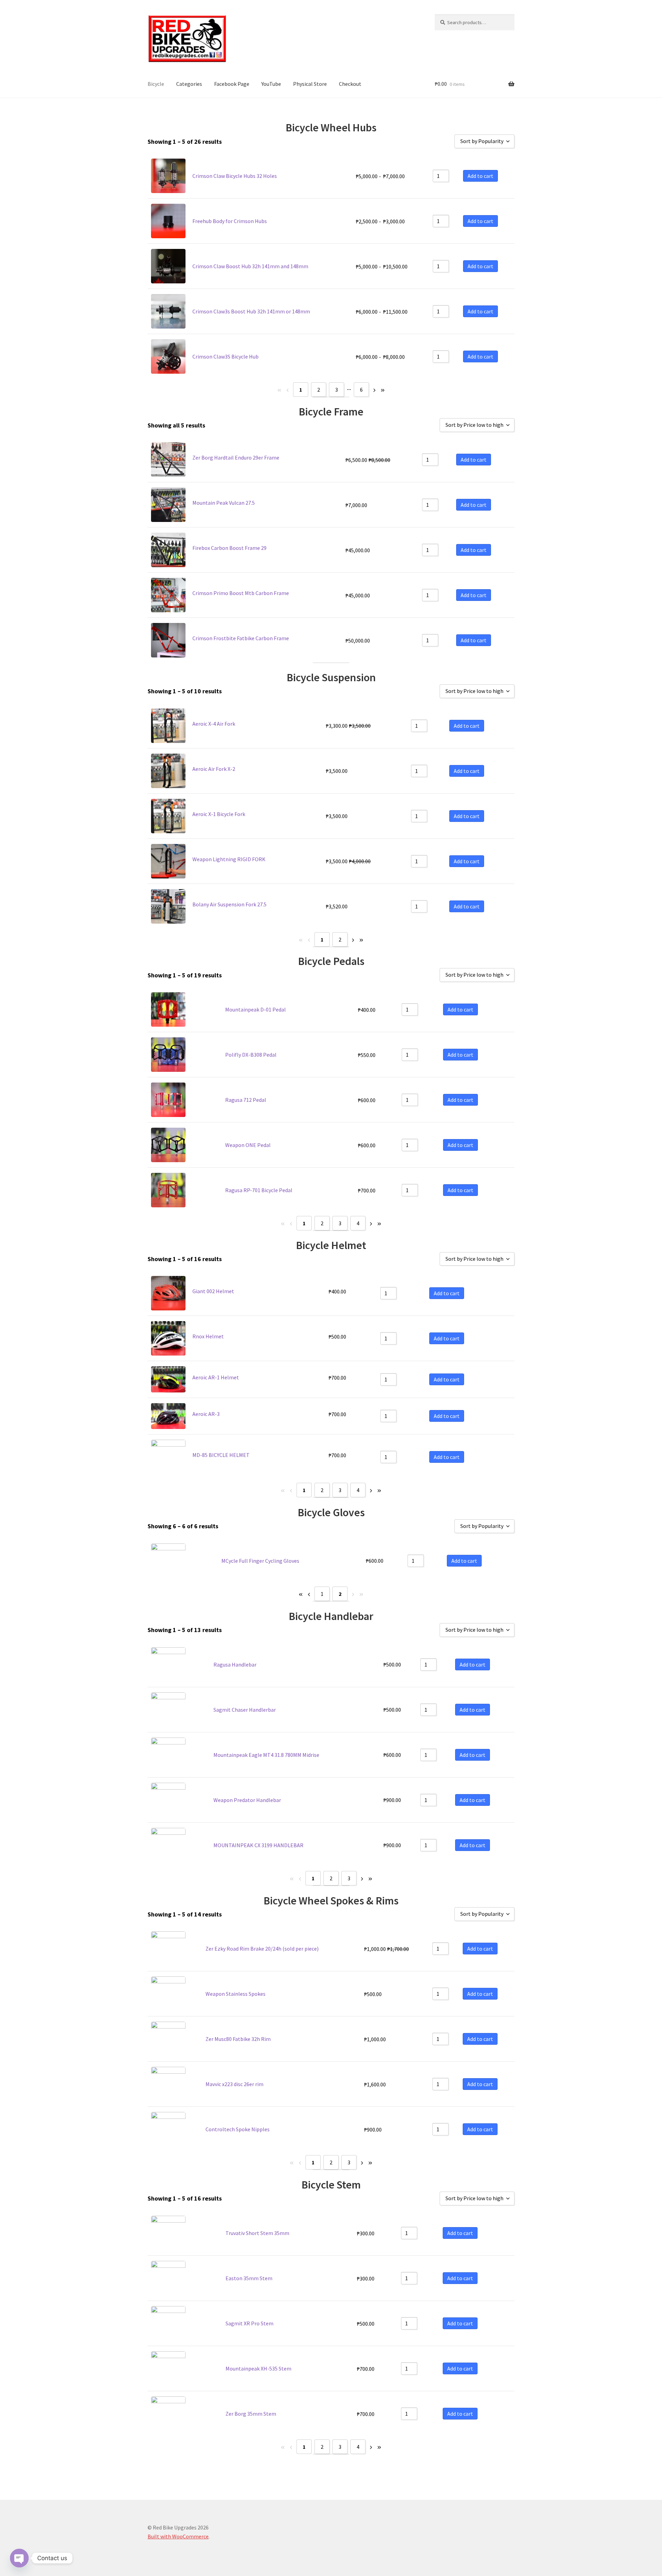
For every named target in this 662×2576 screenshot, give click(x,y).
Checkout (350, 84)
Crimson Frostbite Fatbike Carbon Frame (241, 638)
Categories (189, 84)
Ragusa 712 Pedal (246, 1100)
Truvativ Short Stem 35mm (257, 2233)
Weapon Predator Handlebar (247, 1800)
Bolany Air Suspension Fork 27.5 (229, 904)
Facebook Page (232, 84)
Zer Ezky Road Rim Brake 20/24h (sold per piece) (262, 1949)
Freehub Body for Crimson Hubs (230, 221)
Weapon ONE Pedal (248, 1145)
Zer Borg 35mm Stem (251, 2414)
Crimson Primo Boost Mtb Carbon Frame (241, 593)
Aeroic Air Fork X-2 (214, 769)
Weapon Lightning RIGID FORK (229, 859)
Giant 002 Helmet (213, 1291)
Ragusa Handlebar (235, 1664)
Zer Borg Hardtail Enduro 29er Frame (236, 457)
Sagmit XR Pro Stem (249, 2323)
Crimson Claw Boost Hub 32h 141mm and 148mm (250, 266)
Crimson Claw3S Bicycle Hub (225, 356)
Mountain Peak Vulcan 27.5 (224, 503)
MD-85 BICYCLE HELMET (221, 1455)
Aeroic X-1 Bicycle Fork (219, 814)
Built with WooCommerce (178, 2536)
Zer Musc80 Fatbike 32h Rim (238, 2039)
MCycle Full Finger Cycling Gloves (260, 1561)
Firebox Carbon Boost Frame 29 (229, 548)
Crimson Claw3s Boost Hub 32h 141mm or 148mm (251, 311)
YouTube (271, 84)
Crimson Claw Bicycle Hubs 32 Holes (235, 176)
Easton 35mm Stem (249, 2278)
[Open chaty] (19, 2558)
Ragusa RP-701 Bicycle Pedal (259, 1190)
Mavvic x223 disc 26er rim (234, 2084)
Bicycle (156, 84)
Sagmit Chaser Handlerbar (245, 1710)
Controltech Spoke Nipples (238, 2129)
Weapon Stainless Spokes (235, 1994)
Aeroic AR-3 (206, 1414)
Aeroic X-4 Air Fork (214, 724)
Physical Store (310, 84)
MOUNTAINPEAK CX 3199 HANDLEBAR (258, 1845)
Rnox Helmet (208, 1336)
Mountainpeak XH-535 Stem (258, 2368)
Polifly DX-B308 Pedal (251, 1055)
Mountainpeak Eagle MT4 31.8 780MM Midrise (266, 1755)
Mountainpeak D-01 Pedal (255, 1009)
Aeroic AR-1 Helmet (216, 1377)
